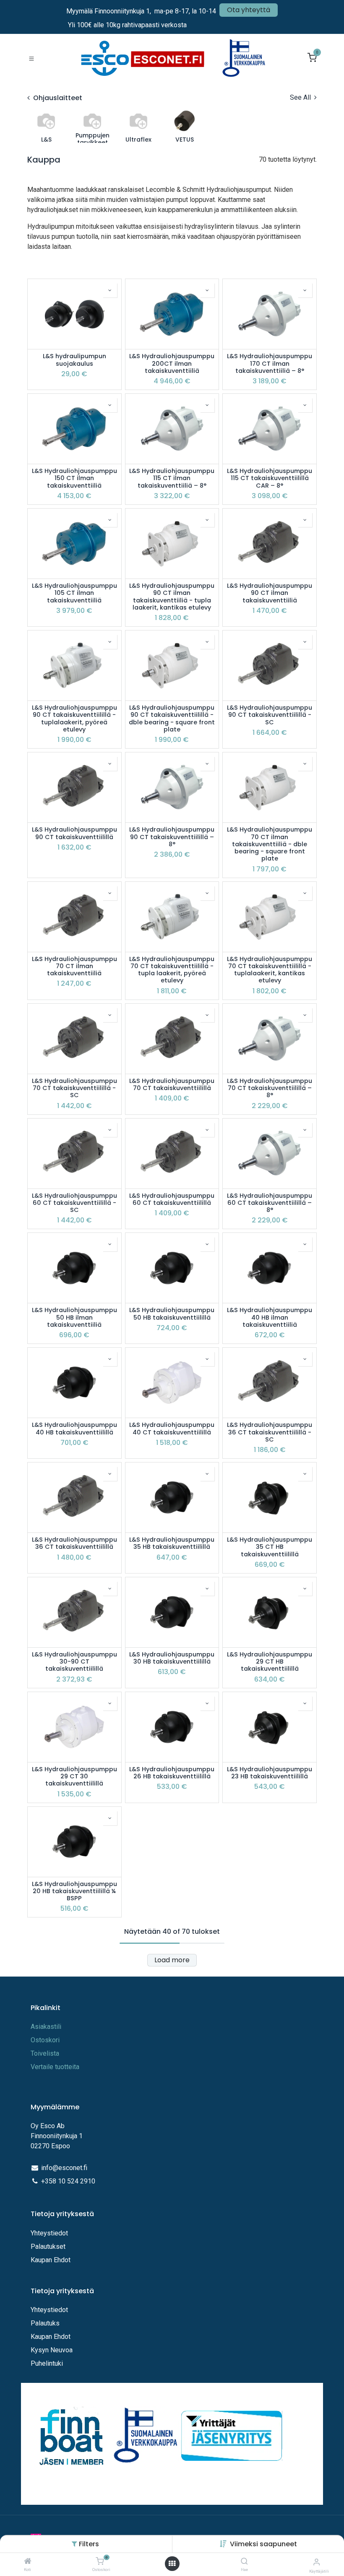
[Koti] (28, 2562)
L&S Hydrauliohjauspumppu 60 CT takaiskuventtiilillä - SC (74, 1203)
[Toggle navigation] (31, 58)
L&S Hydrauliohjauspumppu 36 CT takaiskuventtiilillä (74, 1544)
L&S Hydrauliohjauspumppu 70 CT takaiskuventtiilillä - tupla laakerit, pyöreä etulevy (172, 970)
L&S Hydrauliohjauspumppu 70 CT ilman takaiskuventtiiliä (74, 966)
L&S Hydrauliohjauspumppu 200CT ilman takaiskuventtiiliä (172, 364)
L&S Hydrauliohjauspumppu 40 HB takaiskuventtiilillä (74, 1429)
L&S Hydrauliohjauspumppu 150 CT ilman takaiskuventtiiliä (74, 478)
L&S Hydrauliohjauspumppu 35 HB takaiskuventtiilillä (172, 1544)
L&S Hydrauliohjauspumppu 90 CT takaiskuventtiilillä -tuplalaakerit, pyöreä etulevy (74, 719)
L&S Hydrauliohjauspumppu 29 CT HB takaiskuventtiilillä (270, 1662)
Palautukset (48, 2247)
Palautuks (45, 2323)
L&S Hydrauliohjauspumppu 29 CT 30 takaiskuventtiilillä (74, 1777)
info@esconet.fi (64, 2168)
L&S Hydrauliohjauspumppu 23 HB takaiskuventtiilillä (270, 1773)
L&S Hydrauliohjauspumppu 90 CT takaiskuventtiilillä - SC (270, 715)
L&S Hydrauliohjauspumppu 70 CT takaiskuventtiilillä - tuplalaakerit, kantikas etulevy (270, 970)
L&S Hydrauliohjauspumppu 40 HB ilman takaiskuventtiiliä (270, 1318)
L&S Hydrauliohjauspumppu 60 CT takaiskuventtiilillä (172, 1200)
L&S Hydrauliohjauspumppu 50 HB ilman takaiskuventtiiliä (74, 1318)
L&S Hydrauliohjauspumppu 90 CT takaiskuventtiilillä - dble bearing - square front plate (172, 719)
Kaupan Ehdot (51, 2260)
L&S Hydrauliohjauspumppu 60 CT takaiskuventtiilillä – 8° (270, 1203)
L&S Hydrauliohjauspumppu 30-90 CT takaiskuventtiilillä (74, 1662)
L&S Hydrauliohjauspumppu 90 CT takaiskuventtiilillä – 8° (172, 837)
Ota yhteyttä (249, 10)
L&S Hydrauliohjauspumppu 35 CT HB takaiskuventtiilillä (270, 1547)
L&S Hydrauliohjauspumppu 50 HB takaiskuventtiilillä (172, 1314)
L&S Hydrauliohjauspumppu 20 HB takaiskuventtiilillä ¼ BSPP (74, 1891)
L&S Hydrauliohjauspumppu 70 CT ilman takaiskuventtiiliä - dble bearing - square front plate (270, 844)
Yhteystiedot (50, 2233)
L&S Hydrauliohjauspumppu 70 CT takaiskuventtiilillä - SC (74, 1088)
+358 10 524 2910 (68, 2181)
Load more (172, 1960)
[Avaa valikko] (172, 2564)
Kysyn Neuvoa (52, 2350)
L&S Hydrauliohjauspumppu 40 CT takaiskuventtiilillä (172, 1429)
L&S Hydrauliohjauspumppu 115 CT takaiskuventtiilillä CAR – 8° (270, 478)
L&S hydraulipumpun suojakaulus (74, 360)
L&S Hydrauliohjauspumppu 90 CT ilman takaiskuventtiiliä (270, 593)
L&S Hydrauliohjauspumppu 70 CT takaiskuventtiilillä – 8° (270, 1088)
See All (301, 97)
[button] (263, 2544)
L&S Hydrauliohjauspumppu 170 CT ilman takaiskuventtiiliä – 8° (270, 364)
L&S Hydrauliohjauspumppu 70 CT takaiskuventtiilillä (172, 1085)
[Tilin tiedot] (317, 2562)
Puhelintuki (47, 2363)
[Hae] (244, 2562)
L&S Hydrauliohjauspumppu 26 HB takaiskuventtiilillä (172, 1773)
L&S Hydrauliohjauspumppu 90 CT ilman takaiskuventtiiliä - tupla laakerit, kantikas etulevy (172, 597)
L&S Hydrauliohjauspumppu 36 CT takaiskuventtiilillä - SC (270, 1432)
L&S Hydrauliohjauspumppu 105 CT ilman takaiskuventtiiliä (74, 593)
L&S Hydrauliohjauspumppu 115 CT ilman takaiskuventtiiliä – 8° (172, 478)
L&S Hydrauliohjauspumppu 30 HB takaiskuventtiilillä (172, 1658)
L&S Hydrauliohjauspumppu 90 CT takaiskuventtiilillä (74, 833)
